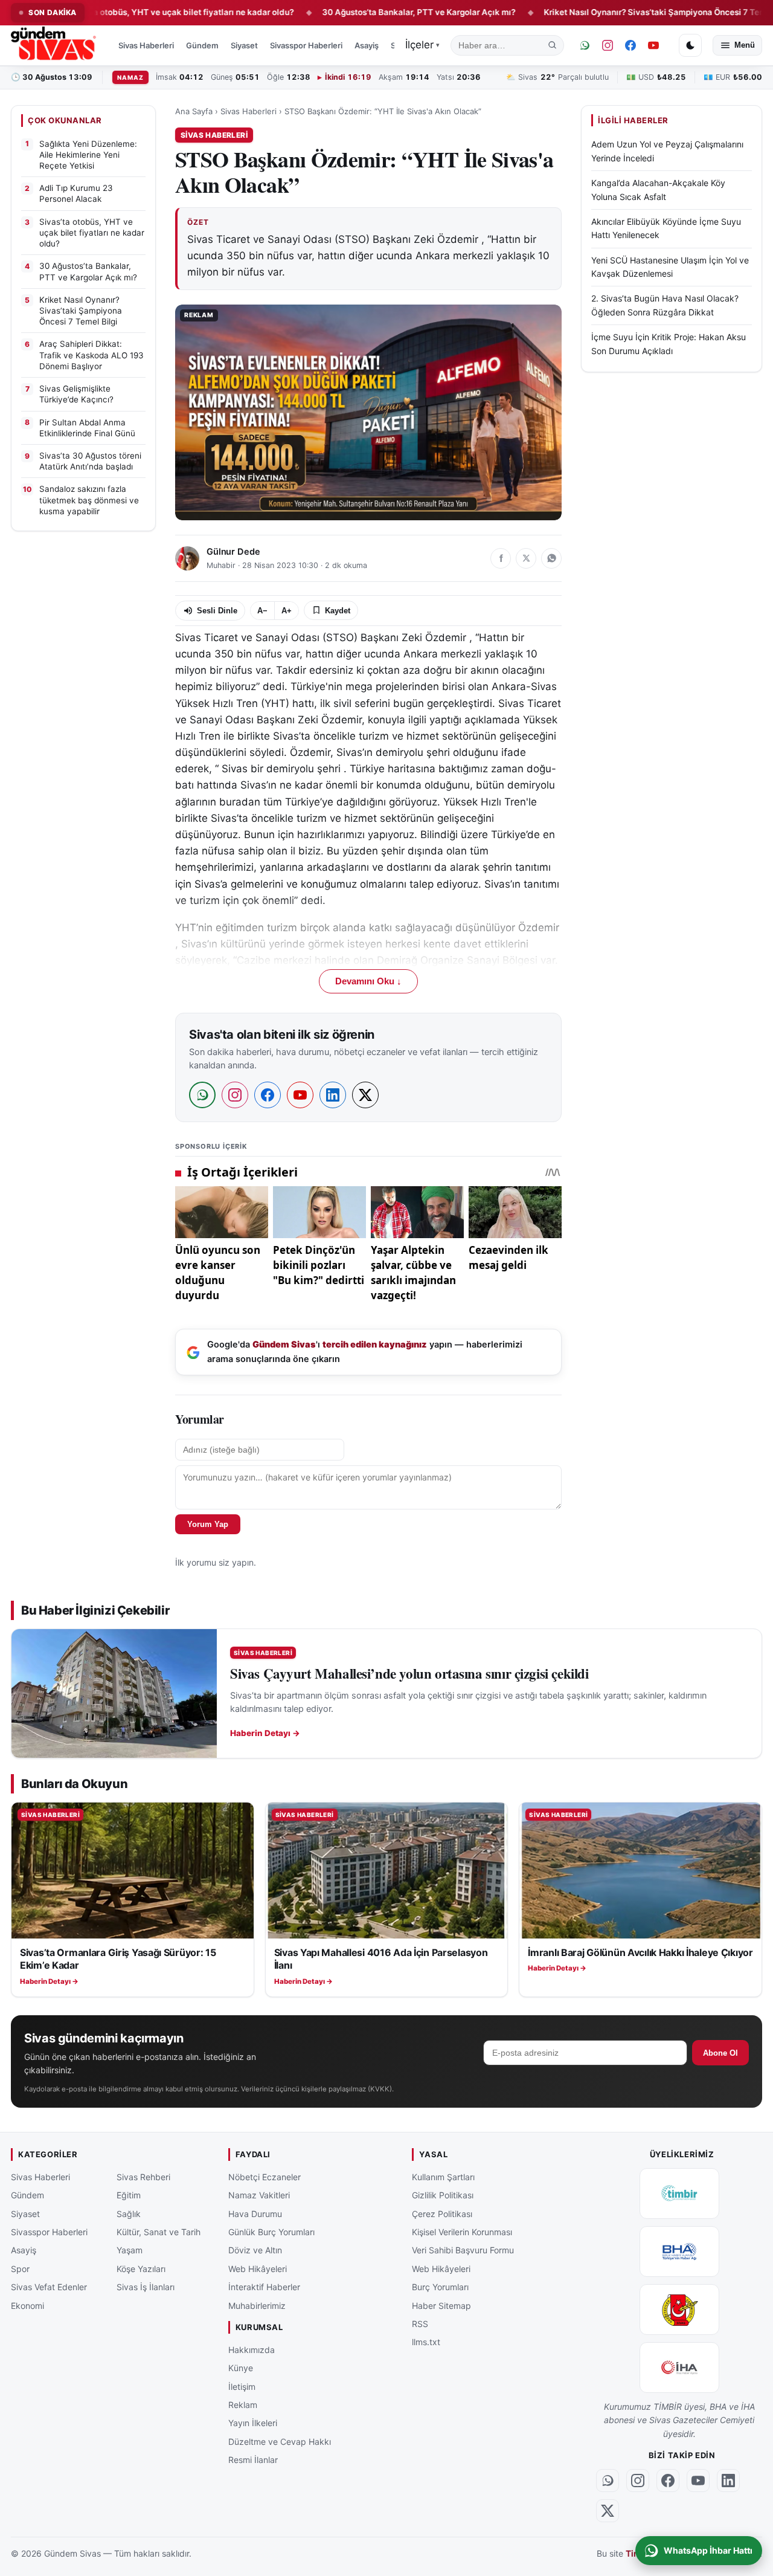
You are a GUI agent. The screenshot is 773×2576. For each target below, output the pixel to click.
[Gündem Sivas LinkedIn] (728, 2481)
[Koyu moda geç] (690, 45)
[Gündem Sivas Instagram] (608, 45)
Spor (20, 2269)
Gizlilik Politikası (443, 2195)
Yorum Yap (208, 1524)
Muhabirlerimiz (257, 2306)
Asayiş (367, 45)
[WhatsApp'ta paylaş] (551, 558)
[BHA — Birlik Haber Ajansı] (679, 2252)
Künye (241, 2368)
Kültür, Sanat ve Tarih (159, 2232)
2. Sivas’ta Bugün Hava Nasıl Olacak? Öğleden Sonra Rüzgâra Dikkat (665, 305)
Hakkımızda (252, 2350)
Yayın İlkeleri (253, 2423)
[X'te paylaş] (526, 558)
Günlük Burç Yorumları (271, 2232)
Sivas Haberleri (146, 45)
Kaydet (338, 611)
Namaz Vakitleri (259, 2195)
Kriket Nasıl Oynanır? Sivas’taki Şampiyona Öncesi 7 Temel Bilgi (609, 12)
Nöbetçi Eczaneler (265, 2177)
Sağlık (129, 2214)
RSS (420, 2324)
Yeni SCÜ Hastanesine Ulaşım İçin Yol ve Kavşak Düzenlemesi (670, 267)
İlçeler (422, 45)
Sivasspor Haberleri (306, 45)
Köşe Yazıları (141, 2269)
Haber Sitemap (441, 2306)
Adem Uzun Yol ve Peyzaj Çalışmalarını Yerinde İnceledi (667, 151)
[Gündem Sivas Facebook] (630, 45)
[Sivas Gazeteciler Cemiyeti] (679, 2310)
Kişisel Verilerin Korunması (462, 2232)
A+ (287, 611)
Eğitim (129, 2195)
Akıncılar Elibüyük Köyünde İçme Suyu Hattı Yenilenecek (666, 228)
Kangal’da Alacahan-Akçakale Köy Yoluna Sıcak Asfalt (658, 190)
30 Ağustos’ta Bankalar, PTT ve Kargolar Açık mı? (360, 12)
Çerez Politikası (442, 2214)
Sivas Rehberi (143, 2177)
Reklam (243, 2405)
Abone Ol (720, 2053)
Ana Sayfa (194, 111)
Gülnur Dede (233, 552)
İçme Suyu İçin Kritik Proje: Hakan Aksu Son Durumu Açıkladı (669, 344)
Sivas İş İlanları (146, 2287)
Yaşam (130, 2251)
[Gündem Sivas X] (608, 2511)
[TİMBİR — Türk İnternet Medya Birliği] (679, 2193)
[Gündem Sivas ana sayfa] (55, 45)
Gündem (202, 45)
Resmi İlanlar (253, 2460)
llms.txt (426, 2342)
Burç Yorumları (440, 2287)
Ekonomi (27, 2306)
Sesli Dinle (217, 611)
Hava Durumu (255, 2214)
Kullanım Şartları (443, 2177)
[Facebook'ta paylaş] (501, 558)
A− (262, 611)
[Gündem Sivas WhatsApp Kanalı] (585, 45)
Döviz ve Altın (255, 2251)
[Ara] (553, 45)
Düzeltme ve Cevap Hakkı (280, 2442)
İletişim (242, 2387)
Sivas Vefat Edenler (49, 2287)
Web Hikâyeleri (258, 2269)
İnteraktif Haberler (264, 2287)
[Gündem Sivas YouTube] (653, 45)
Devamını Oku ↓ (368, 981)
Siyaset (244, 45)
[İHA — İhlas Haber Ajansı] (679, 2368)
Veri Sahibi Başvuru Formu (463, 2251)
